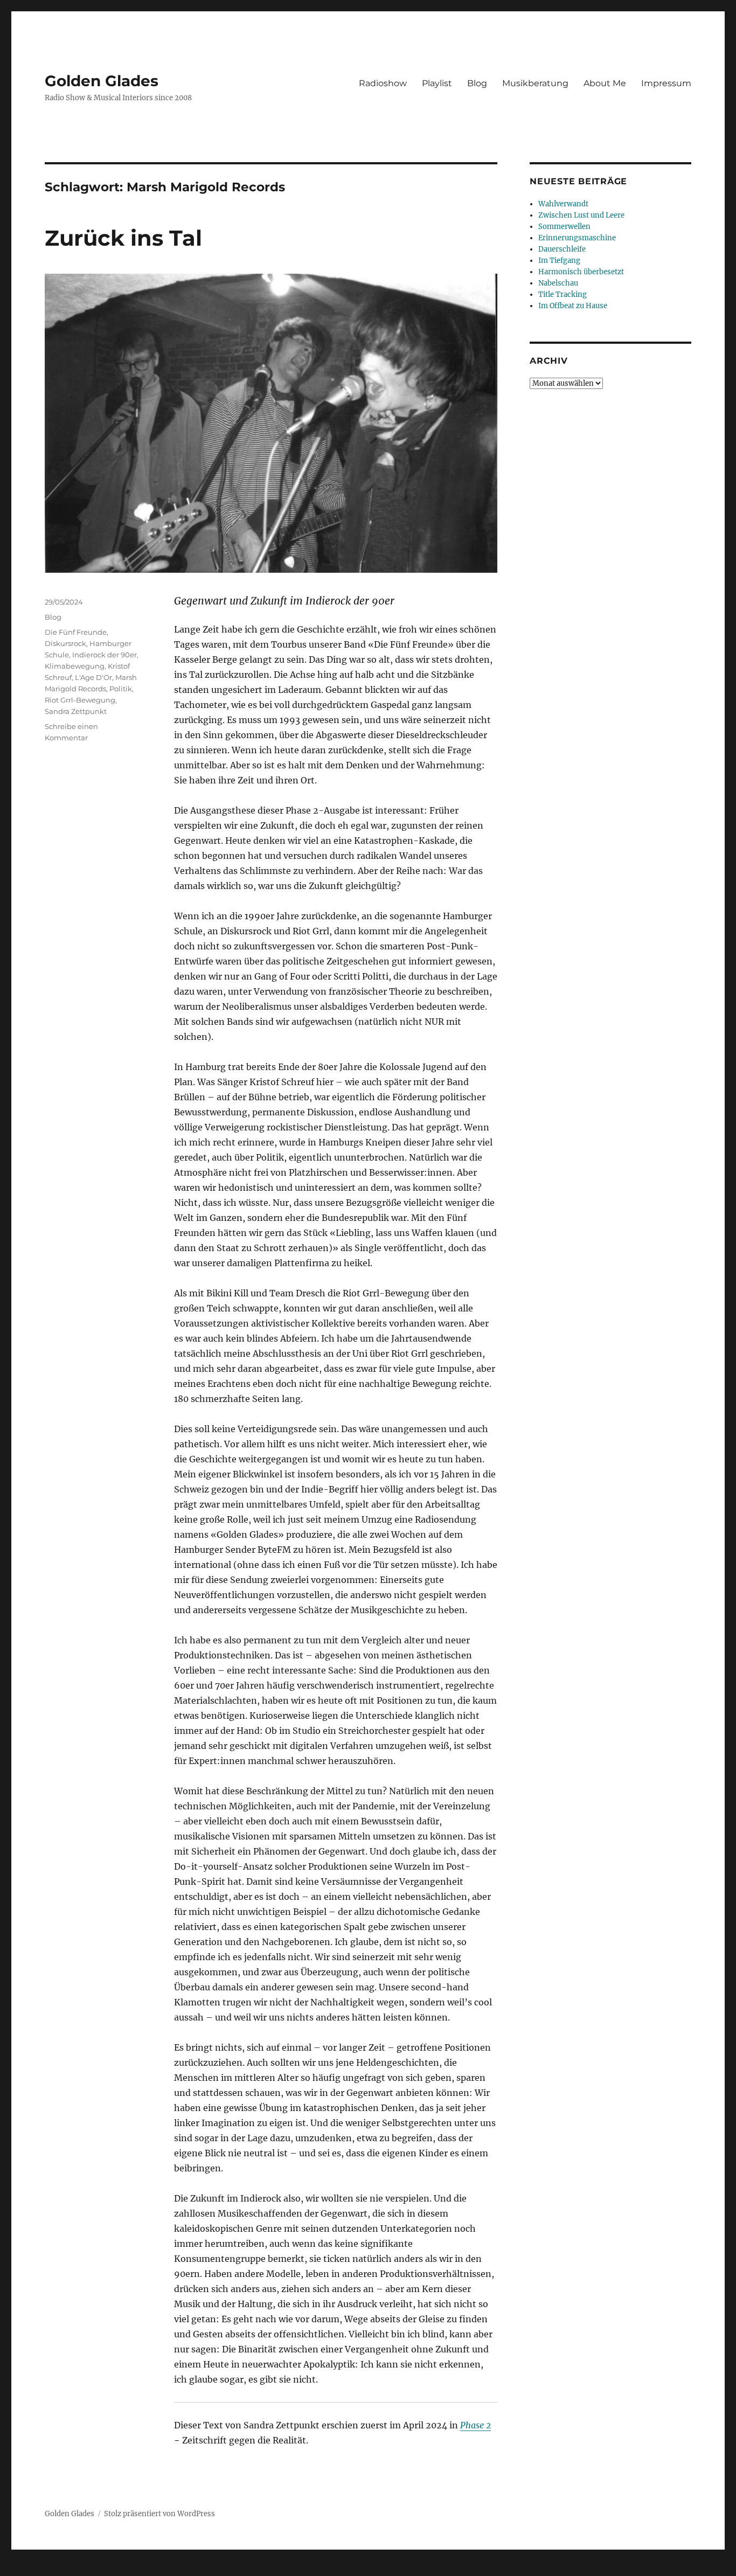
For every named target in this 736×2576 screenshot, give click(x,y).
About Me (605, 83)
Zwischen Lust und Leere (581, 215)
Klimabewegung (75, 666)
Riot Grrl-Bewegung (80, 700)
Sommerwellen (564, 227)
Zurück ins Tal (123, 238)
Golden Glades (102, 81)
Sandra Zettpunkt (76, 711)
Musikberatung (535, 83)
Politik (121, 689)
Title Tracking (563, 294)
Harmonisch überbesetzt (581, 272)
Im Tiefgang (559, 261)
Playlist (437, 83)
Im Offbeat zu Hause (573, 306)
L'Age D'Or (93, 677)
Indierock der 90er (105, 655)
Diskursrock (65, 643)
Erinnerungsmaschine (577, 238)
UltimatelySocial (456, 2568)
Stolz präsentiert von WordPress (159, 2514)
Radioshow (383, 83)
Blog (477, 83)
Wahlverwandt (563, 204)
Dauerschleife (562, 249)
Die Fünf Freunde (76, 632)
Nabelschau (558, 283)
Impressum (666, 83)
